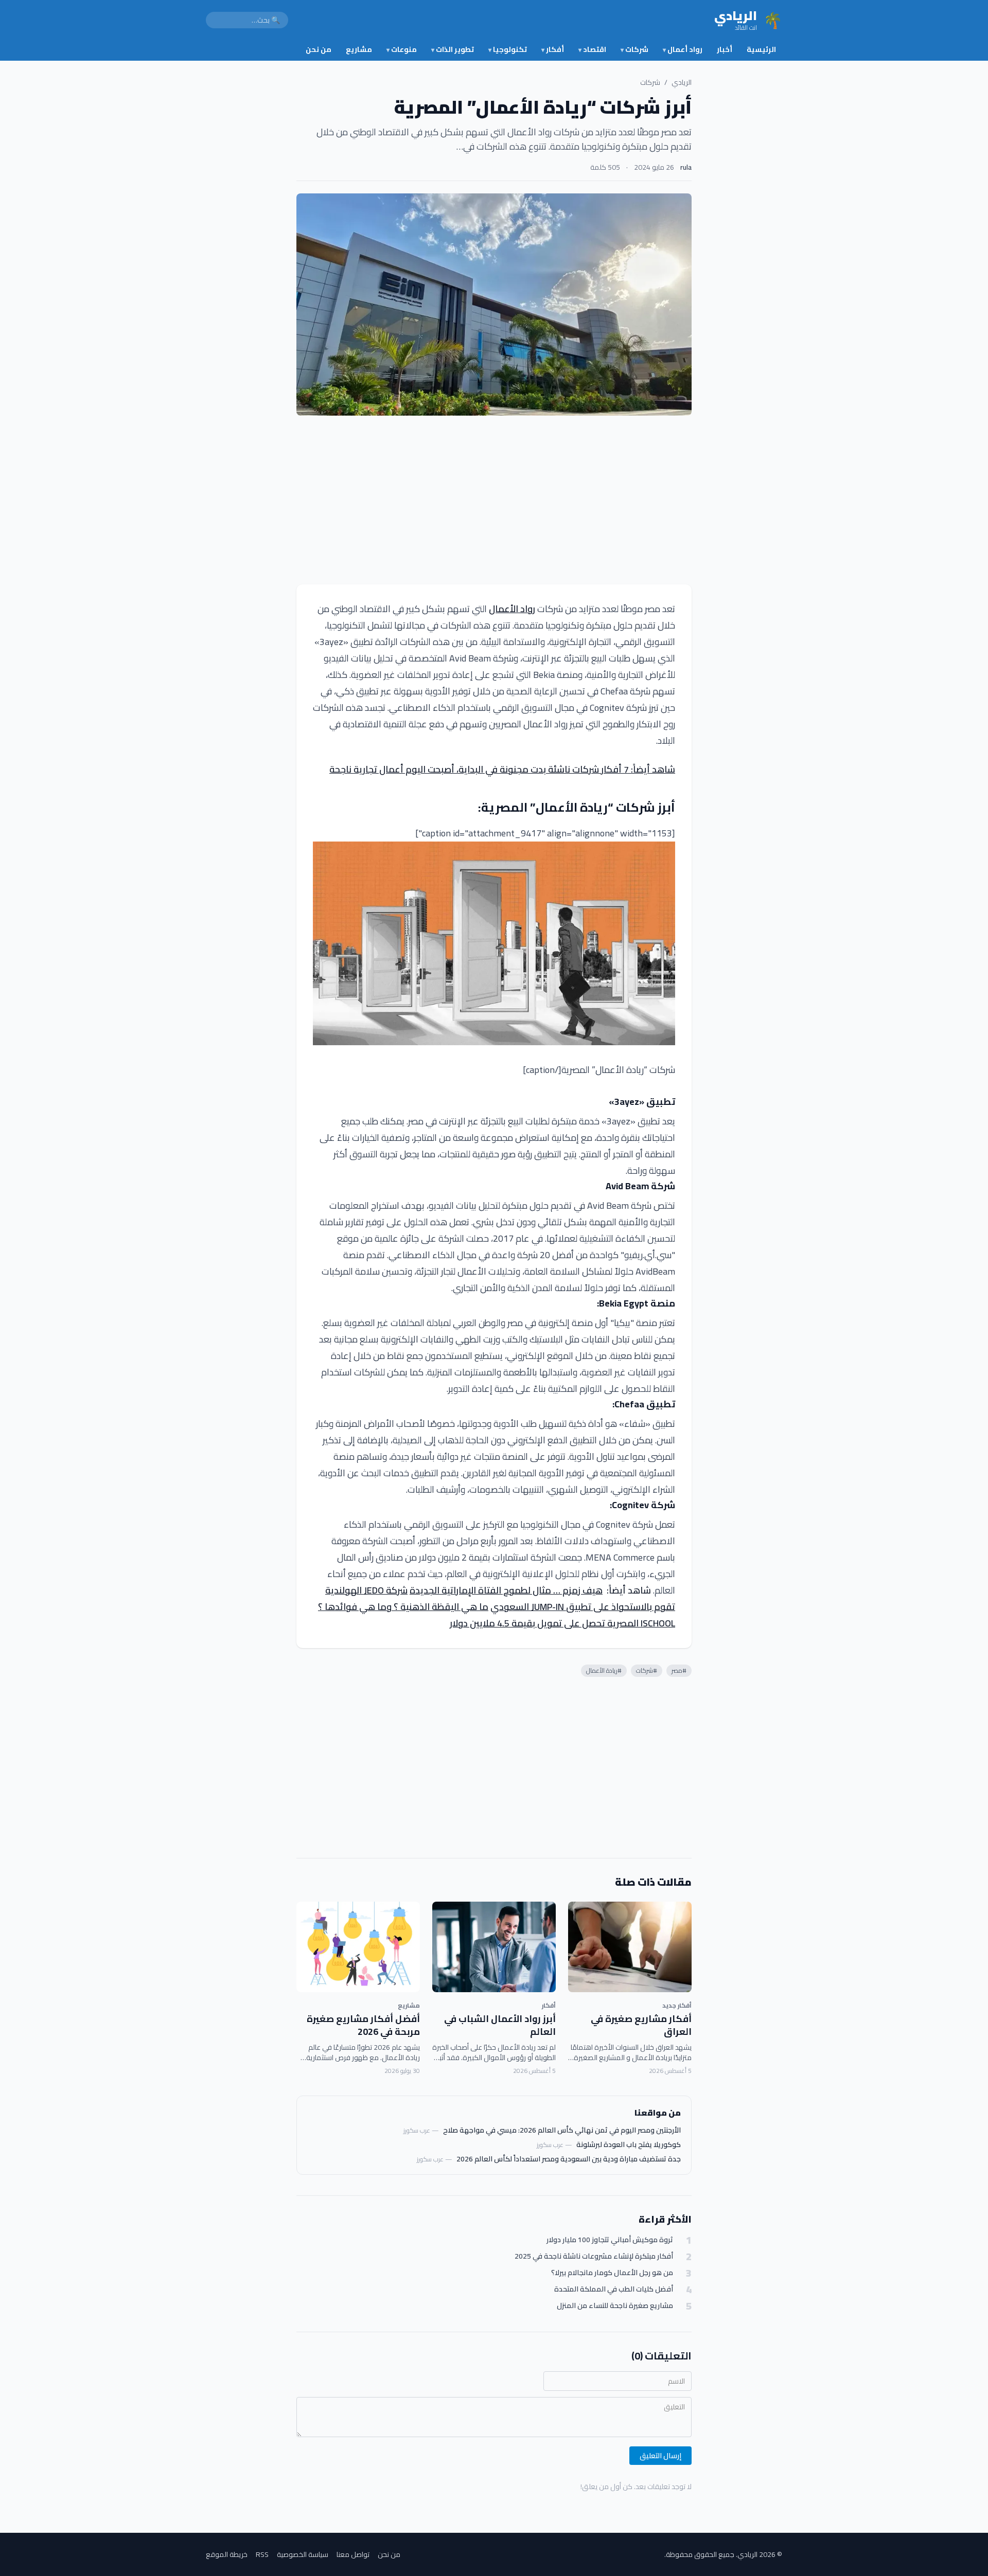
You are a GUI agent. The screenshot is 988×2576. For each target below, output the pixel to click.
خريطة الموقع (227, 2554)
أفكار (553, 49)
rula (686, 167)
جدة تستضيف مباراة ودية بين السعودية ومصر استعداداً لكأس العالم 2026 (569, 2159)
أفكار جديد (677, 2005)
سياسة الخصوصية (303, 2554)
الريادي (682, 82)
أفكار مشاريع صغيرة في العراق (641, 2025)
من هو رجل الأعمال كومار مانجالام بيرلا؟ (612, 2273)
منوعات (402, 49)
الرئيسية (761, 49)
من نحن (319, 49)
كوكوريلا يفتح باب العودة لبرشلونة (629, 2144)
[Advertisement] (494, 500)
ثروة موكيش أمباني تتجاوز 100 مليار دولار (610, 2240)
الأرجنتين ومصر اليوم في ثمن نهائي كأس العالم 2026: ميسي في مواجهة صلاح (562, 2130)
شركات (634, 49)
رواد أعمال (683, 49)
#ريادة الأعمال (604, 1670)
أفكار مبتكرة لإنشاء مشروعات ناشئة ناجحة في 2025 (594, 2256)
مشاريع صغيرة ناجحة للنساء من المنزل (615, 2306)
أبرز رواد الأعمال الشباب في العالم (500, 2025)
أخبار (725, 49)
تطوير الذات (453, 49)
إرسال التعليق (660, 2456)
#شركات (647, 1670)
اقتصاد (592, 49)
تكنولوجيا (508, 49)
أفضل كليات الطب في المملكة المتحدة (614, 2289)
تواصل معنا (353, 2554)
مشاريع (359, 49)
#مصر (679, 1670)
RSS (262, 2554)
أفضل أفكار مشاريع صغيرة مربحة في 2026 (363, 2025)
